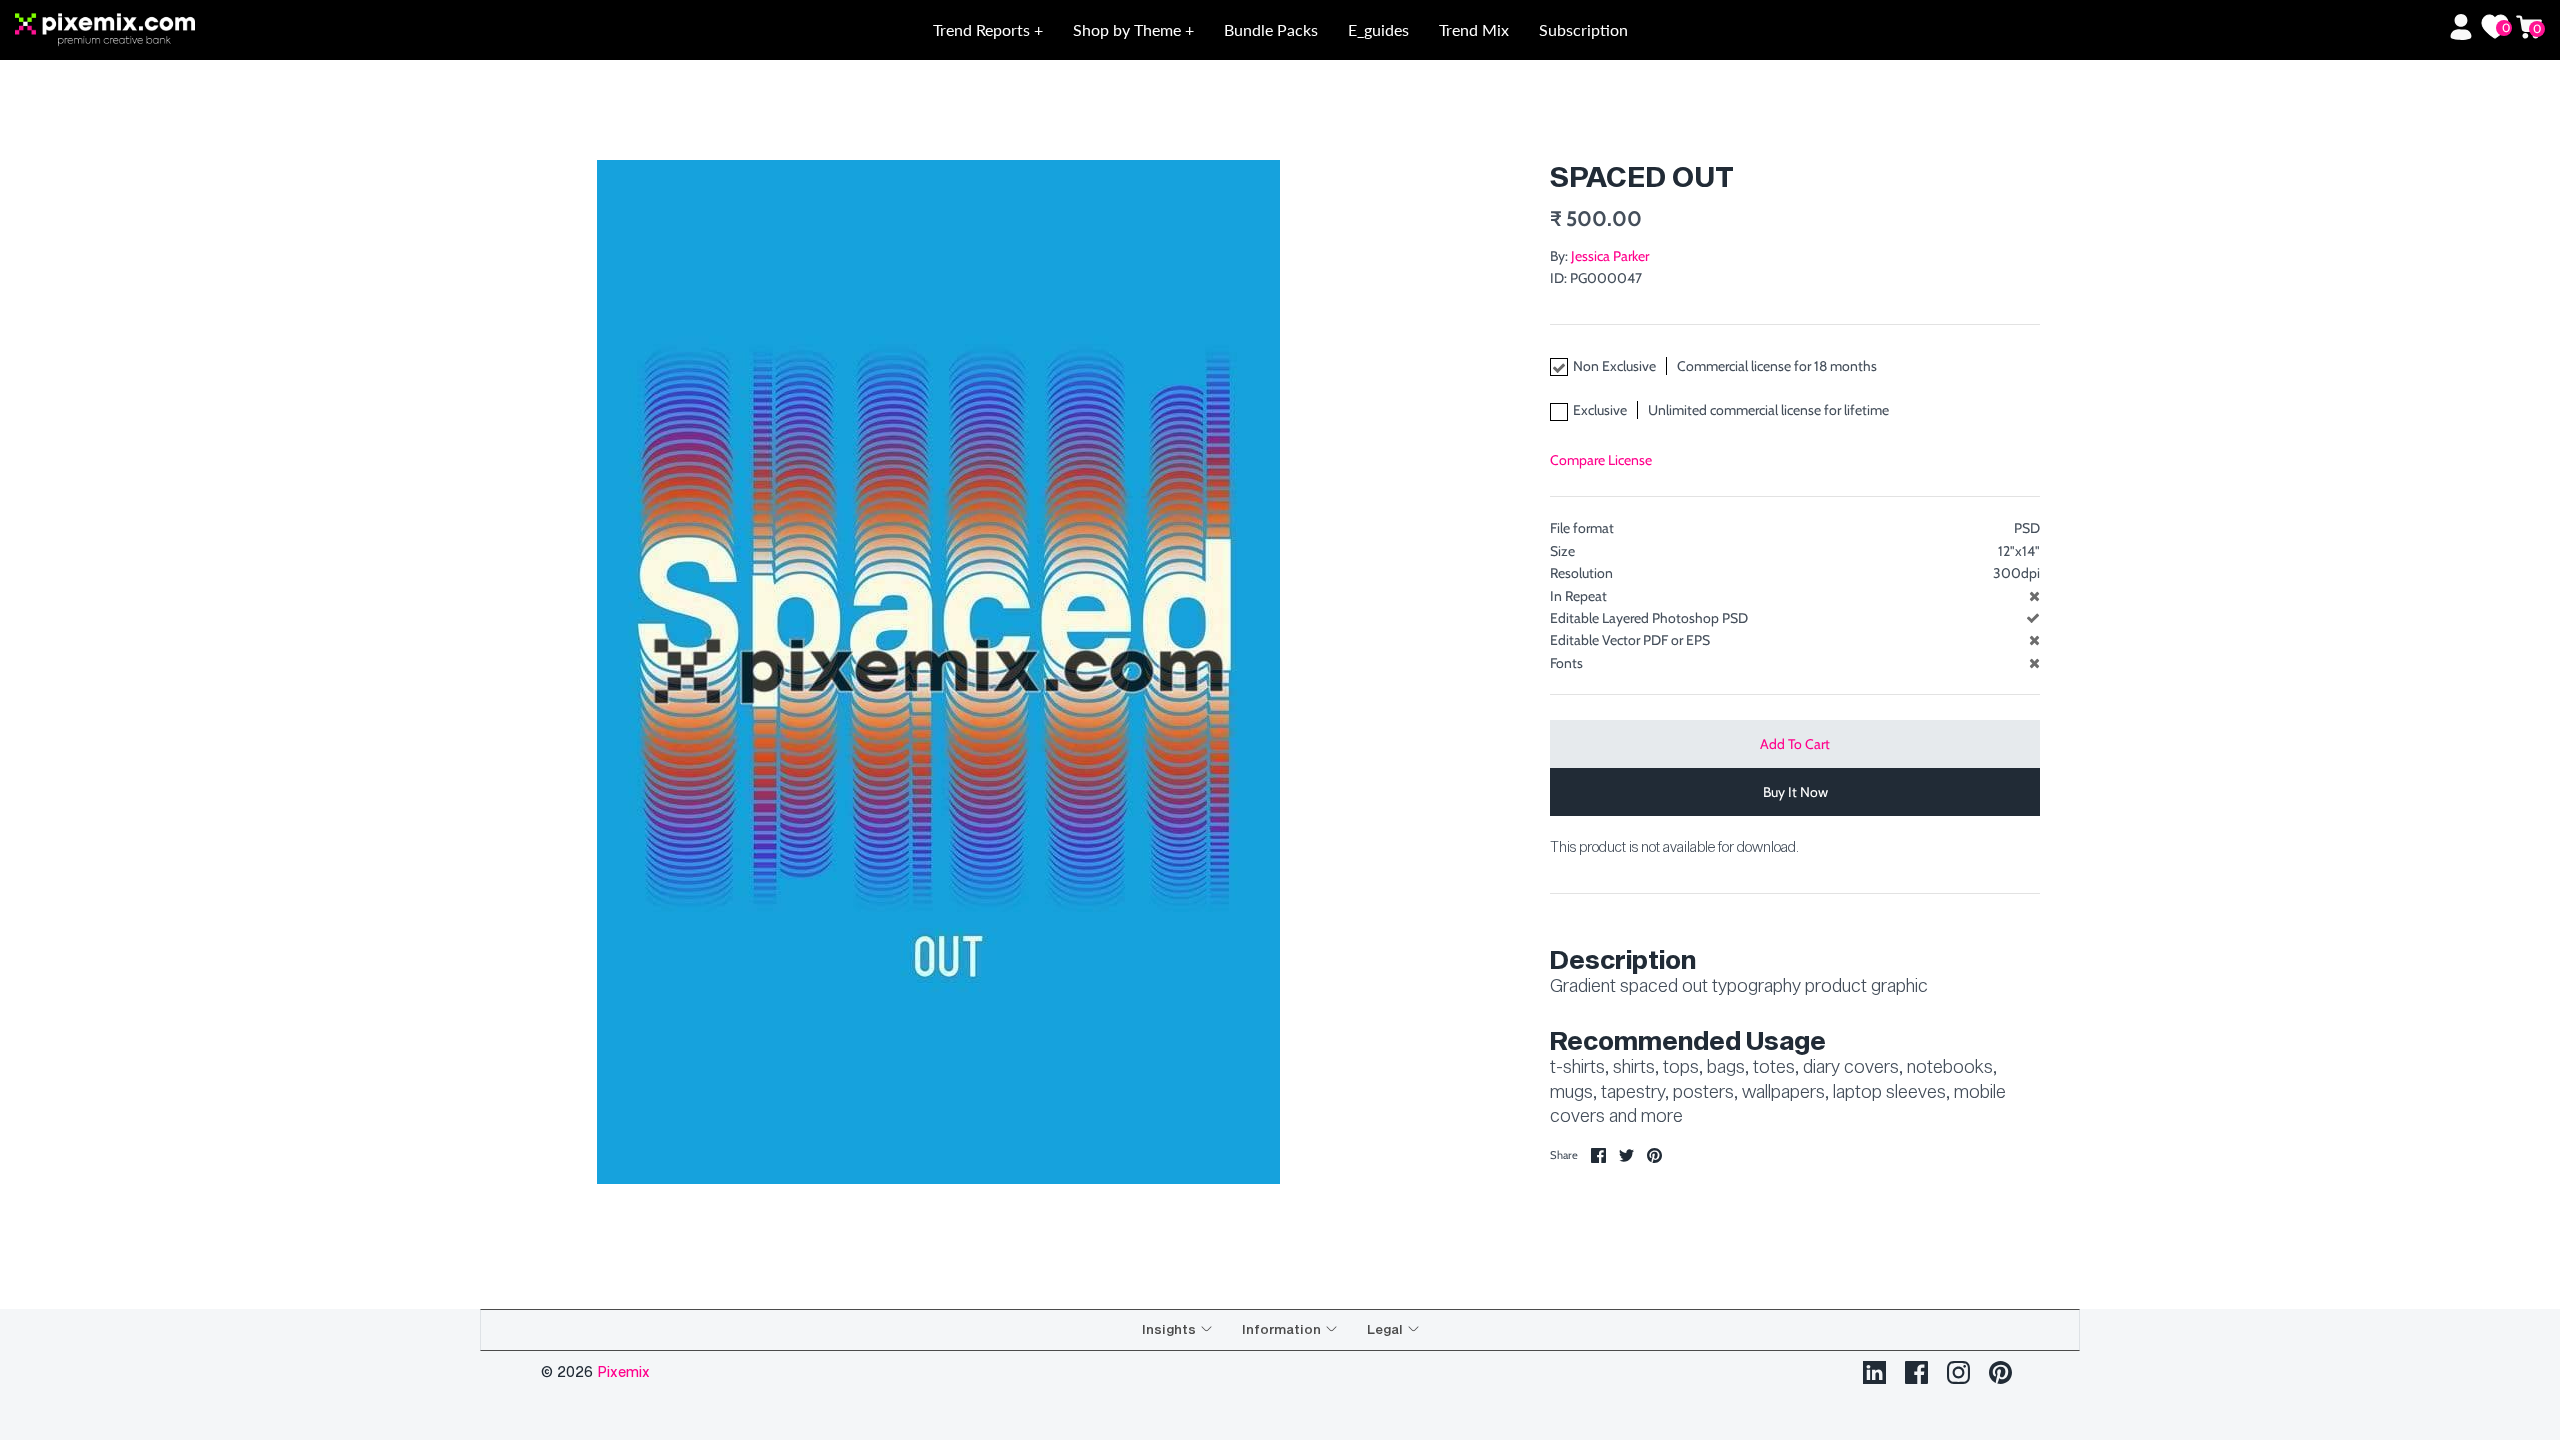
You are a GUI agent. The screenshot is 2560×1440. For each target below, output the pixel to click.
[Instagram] (1958, 1372)
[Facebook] (1916, 1372)
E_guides (1378, 29)
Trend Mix (1474, 29)
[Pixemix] (268, 30)
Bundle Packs (1271, 29)
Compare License (1601, 460)
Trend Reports (983, 29)
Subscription (1583, 29)
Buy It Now (1795, 792)
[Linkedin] (1874, 1372)
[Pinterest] (2000, 1372)
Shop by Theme (1129, 29)
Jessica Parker (1610, 256)
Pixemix (623, 1371)
